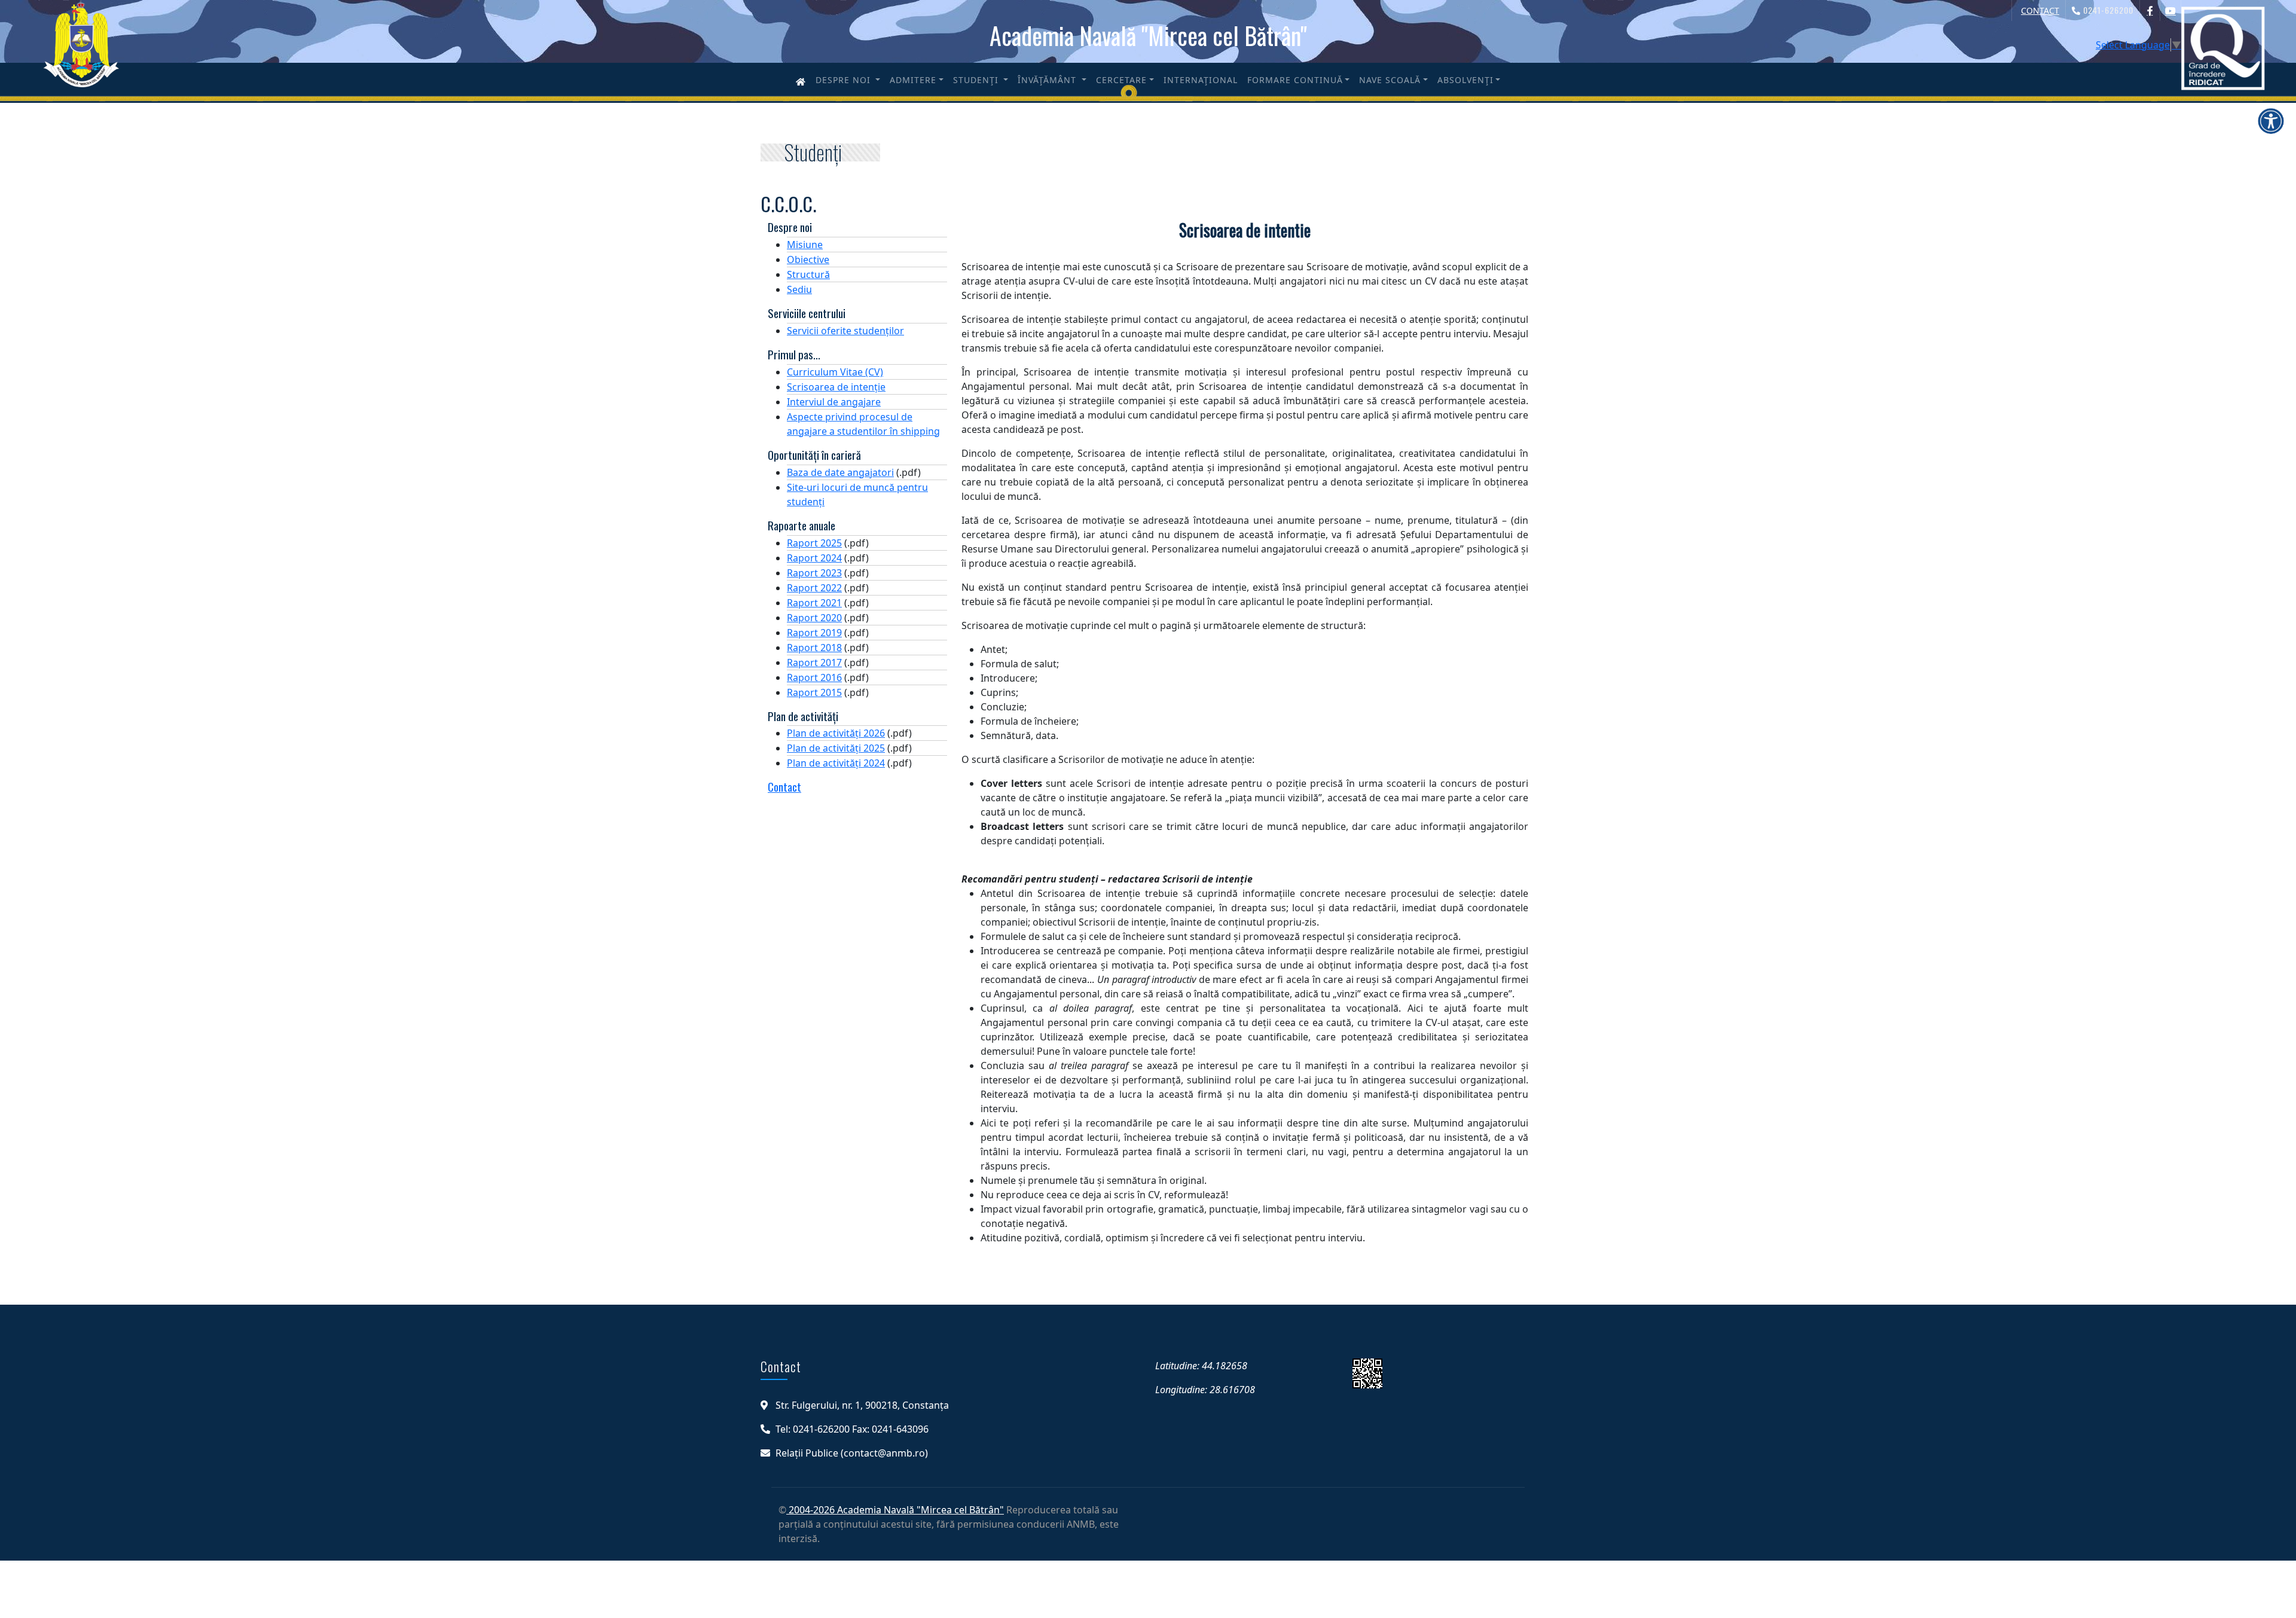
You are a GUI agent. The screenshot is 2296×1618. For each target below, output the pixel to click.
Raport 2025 (814, 543)
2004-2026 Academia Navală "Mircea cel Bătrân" (895, 1510)
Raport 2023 (814, 573)
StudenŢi (977, 80)
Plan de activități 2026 (836, 733)
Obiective (808, 260)
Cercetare (1121, 80)
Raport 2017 (814, 663)
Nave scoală (1390, 80)
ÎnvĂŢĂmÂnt (1048, 80)
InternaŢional (1201, 80)
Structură (808, 274)
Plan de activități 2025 (836, 748)
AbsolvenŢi (1465, 80)
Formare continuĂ (1295, 80)
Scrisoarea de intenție (836, 387)
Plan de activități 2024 (836, 763)
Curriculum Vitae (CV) (835, 372)
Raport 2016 (814, 677)
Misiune (805, 245)
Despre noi (845, 80)
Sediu (799, 289)
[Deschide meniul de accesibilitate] (2271, 121)
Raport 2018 (814, 648)
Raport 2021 (814, 603)
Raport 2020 (814, 618)
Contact (784, 787)
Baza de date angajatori (840, 472)
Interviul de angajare (834, 402)
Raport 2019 (814, 633)
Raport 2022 (814, 588)
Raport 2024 (814, 558)
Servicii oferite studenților (845, 331)
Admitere (913, 80)
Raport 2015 (814, 692)
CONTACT (2040, 10)
